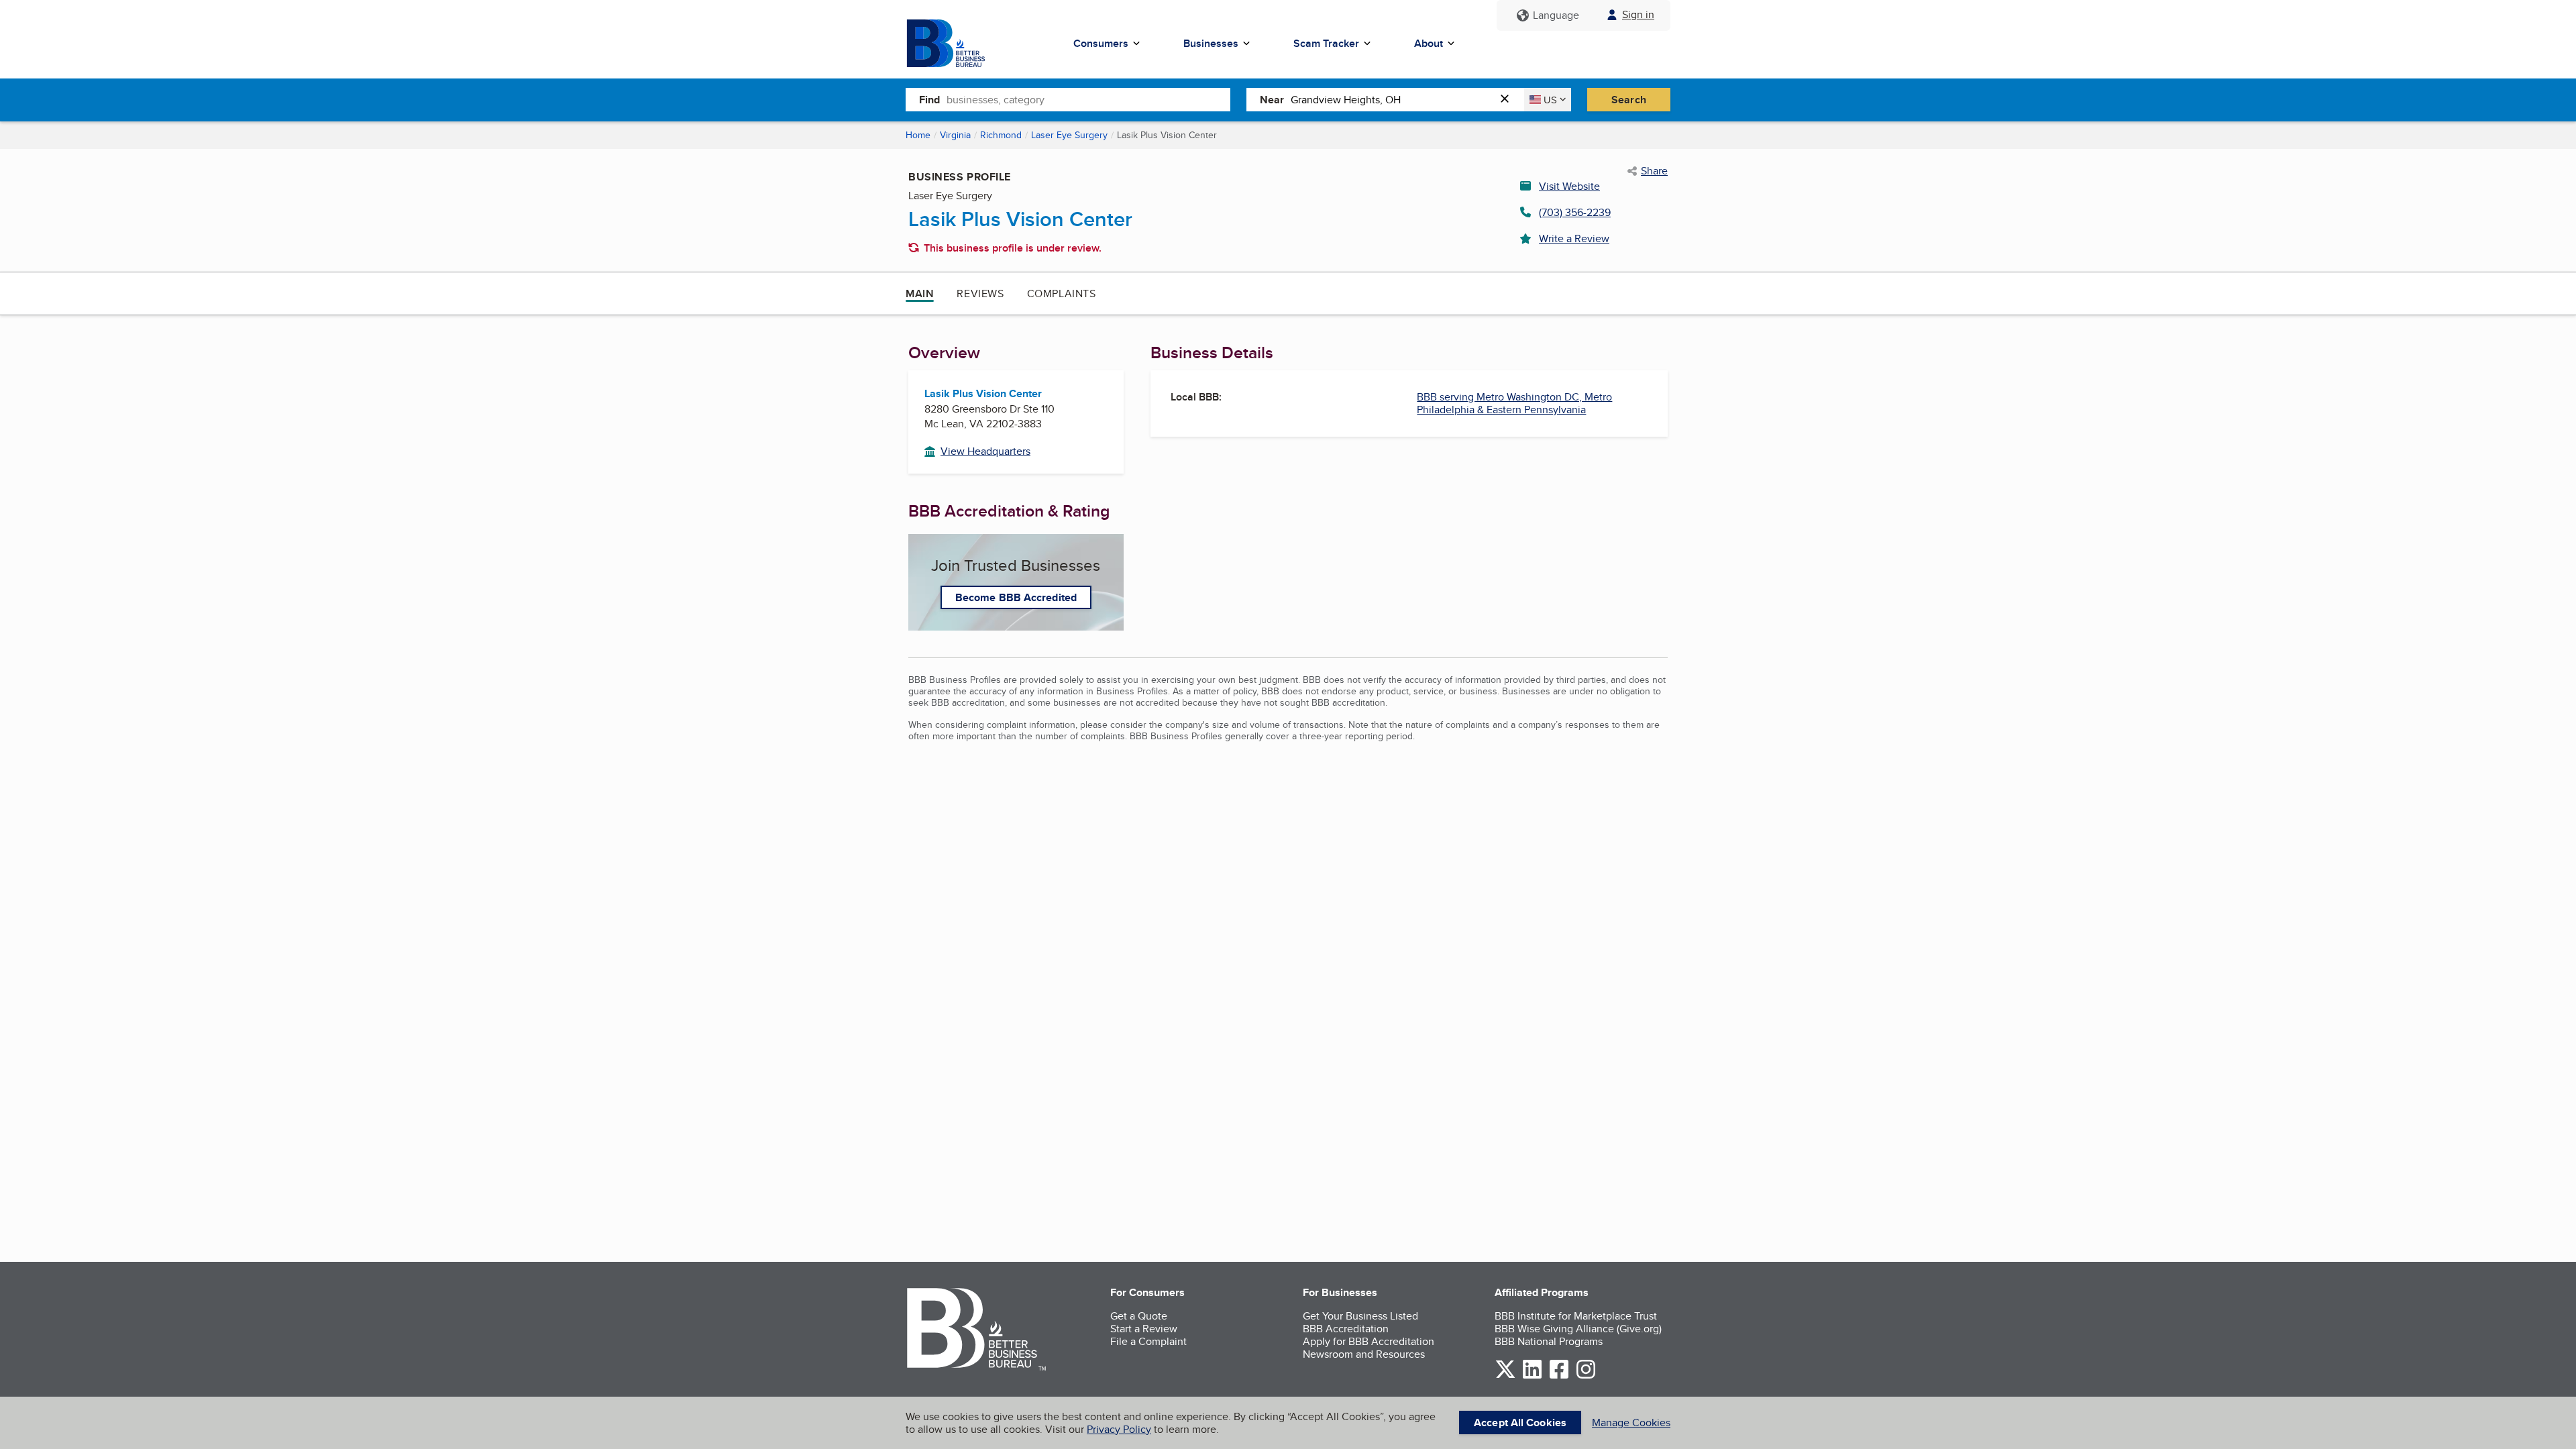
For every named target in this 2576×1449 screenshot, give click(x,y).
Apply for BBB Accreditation (1368, 1341)
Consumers (1101, 43)
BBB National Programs (1549, 1341)
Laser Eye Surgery (1069, 135)
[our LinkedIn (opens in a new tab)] (1532, 1376)
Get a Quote (1139, 1316)
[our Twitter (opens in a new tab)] (1505, 1376)
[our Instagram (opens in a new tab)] (1586, 1376)
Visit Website (1569, 186)
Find (929, 100)
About (1429, 43)
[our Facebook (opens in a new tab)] (1559, 1376)
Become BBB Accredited (1016, 597)
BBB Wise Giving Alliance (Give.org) (1578, 1329)
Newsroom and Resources (1364, 1354)
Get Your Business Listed (1360, 1316)
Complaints (1062, 293)
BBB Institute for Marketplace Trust (1576, 1316)
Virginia (955, 135)
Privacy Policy (1119, 1429)
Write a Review (1574, 238)
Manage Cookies (1631, 1423)
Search (1629, 100)
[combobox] (1088, 99)
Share (1654, 171)
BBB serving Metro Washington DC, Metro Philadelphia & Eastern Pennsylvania (1514, 403)
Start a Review (1144, 1329)
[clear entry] (1509, 100)
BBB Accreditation (1346, 1329)
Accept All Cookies (1520, 1423)
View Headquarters (985, 451)
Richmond (1001, 135)
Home (918, 135)
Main (920, 293)
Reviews (980, 293)
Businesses (1211, 43)
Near (1272, 100)
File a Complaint (1148, 1341)
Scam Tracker (1326, 43)
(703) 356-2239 (1575, 212)
